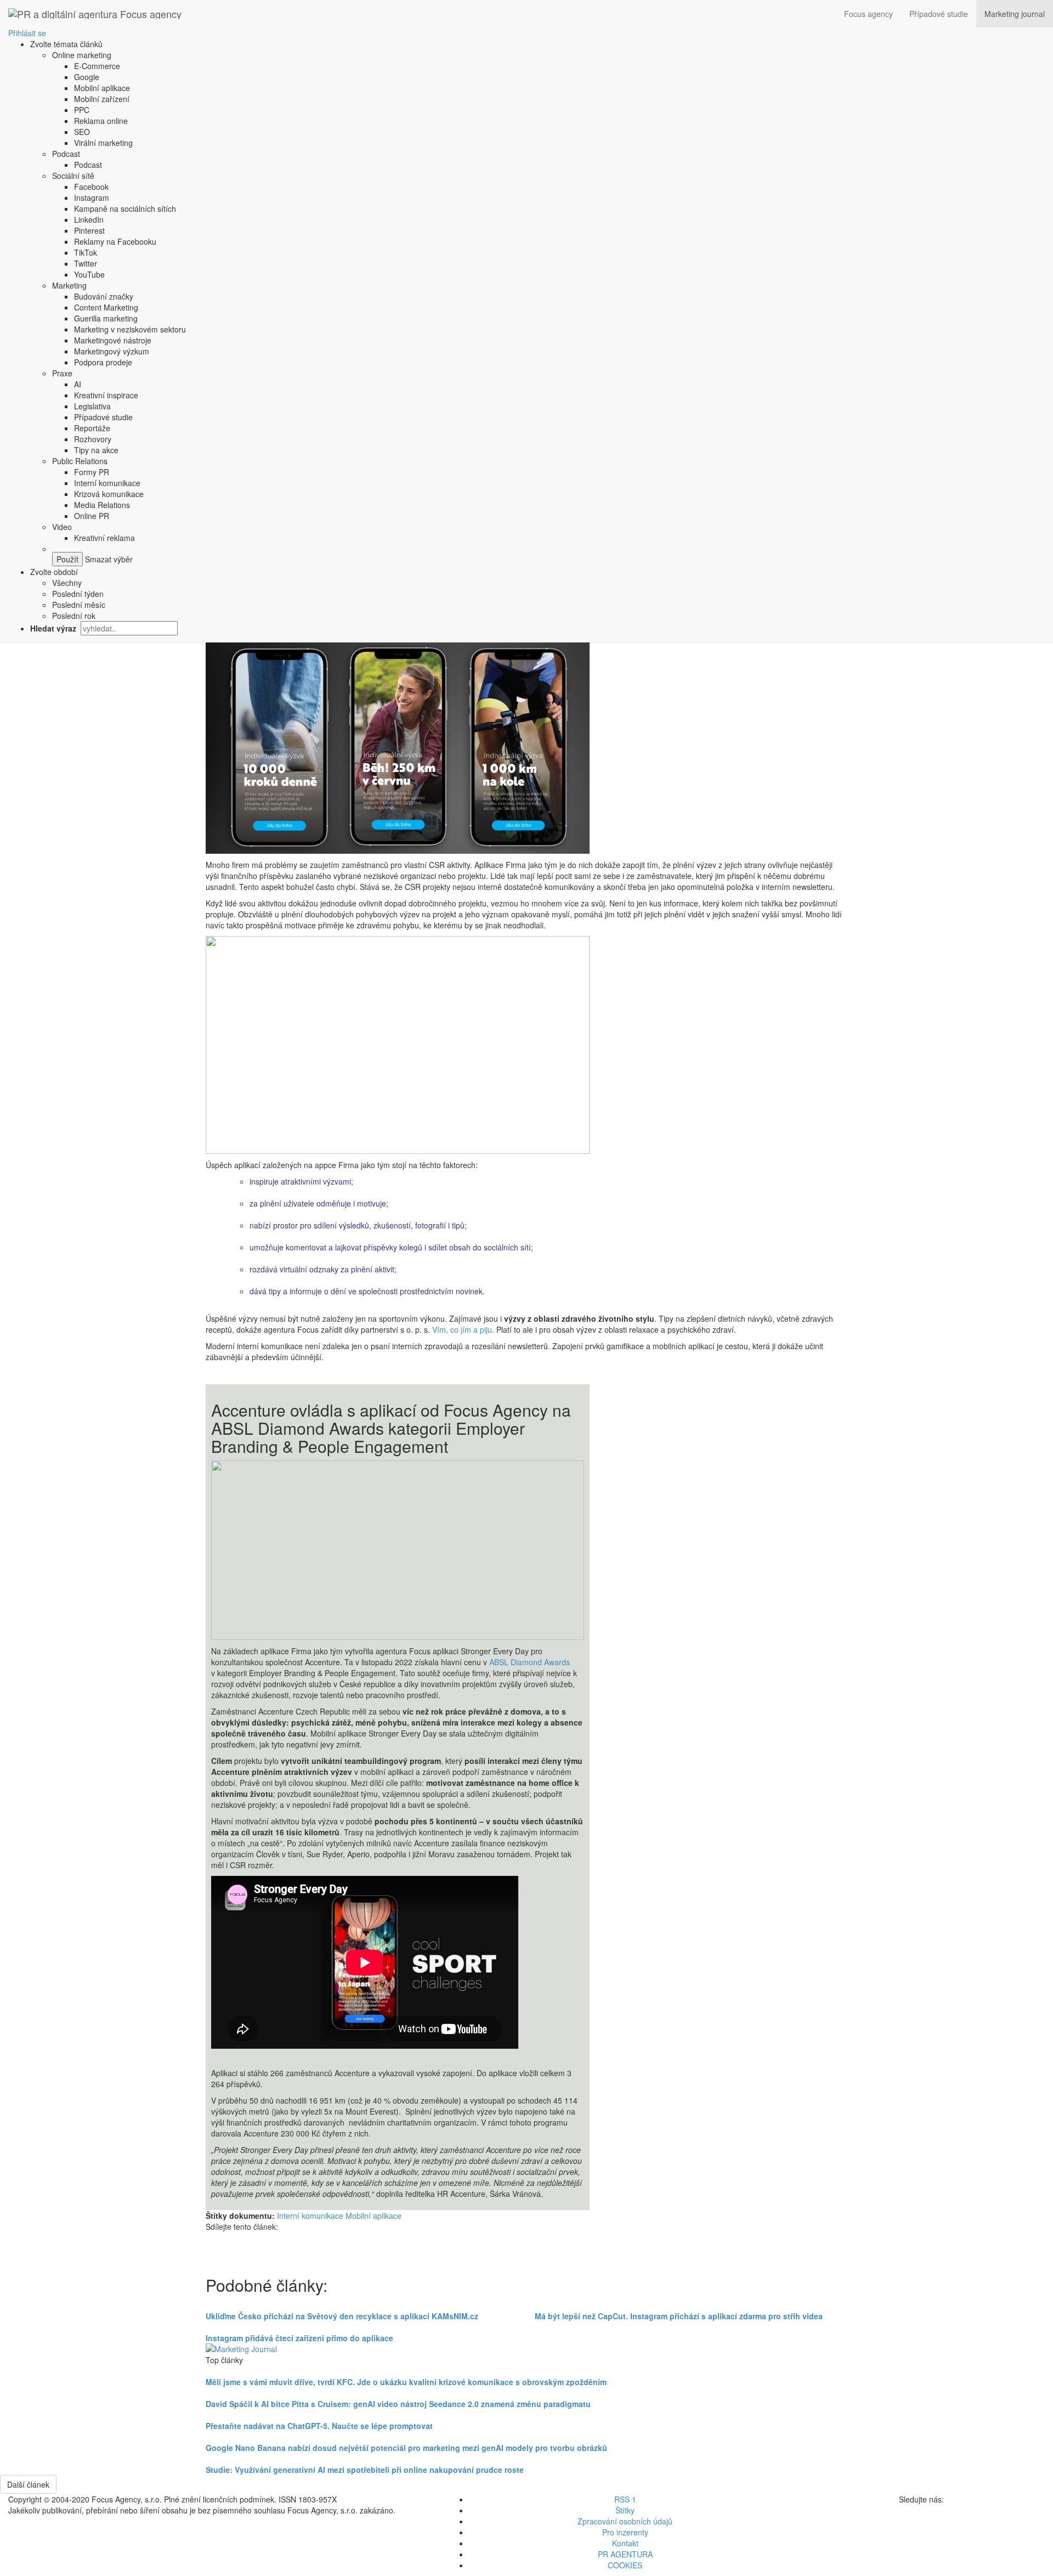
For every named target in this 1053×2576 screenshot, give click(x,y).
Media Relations (102, 505)
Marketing (69, 285)
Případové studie (939, 14)
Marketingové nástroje (113, 340)
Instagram (92, 198)
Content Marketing (106, 307)
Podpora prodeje (103, 362)
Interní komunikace (107, 483)
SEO (82, 132)
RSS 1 (625, 2499)
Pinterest (89, 230)
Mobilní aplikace (102, 88)
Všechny (67, 583)
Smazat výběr (108, 559)
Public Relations (80, 461)
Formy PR (92, 472)
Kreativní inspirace (106, 395)
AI (78, 384)
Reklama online (101, 121)
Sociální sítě (73, 176)
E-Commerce (97, 66)
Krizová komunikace (109, 494)
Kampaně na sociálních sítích (125, 208)
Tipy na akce (96, 450)
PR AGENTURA (625, 2554)
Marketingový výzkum (112, 351)
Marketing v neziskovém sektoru (130, 329)
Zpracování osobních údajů (625, 2521)
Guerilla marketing (106, 318)
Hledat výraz (54, 628)
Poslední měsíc (79, 605)
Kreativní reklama (104, 538)
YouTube (89, 274)
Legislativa (92, 406)
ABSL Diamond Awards (530, 1662)
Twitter (86, 263)
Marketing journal (1015, 14)
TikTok (86, 252)
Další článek (28, 2484)
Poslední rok (74, 616)
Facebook (91, 187)
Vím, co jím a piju (462, 1329)
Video (62, 527)
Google (87, 77)
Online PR (92, 516)
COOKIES (625, 2565)
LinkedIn (89, 219)
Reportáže (92, 428)
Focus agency (868, 14)
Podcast (66, 154)
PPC (82, 110)
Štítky (625, 2510)
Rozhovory (93, 439)
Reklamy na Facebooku (115, 241)
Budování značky (104, 296)
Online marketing (82, 55)
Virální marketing (103, 143)
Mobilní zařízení (102, 99)
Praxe (62, 373)
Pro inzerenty (625, 2532)
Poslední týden (78, 594)
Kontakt (625, 2543)
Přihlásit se (27, 33)
